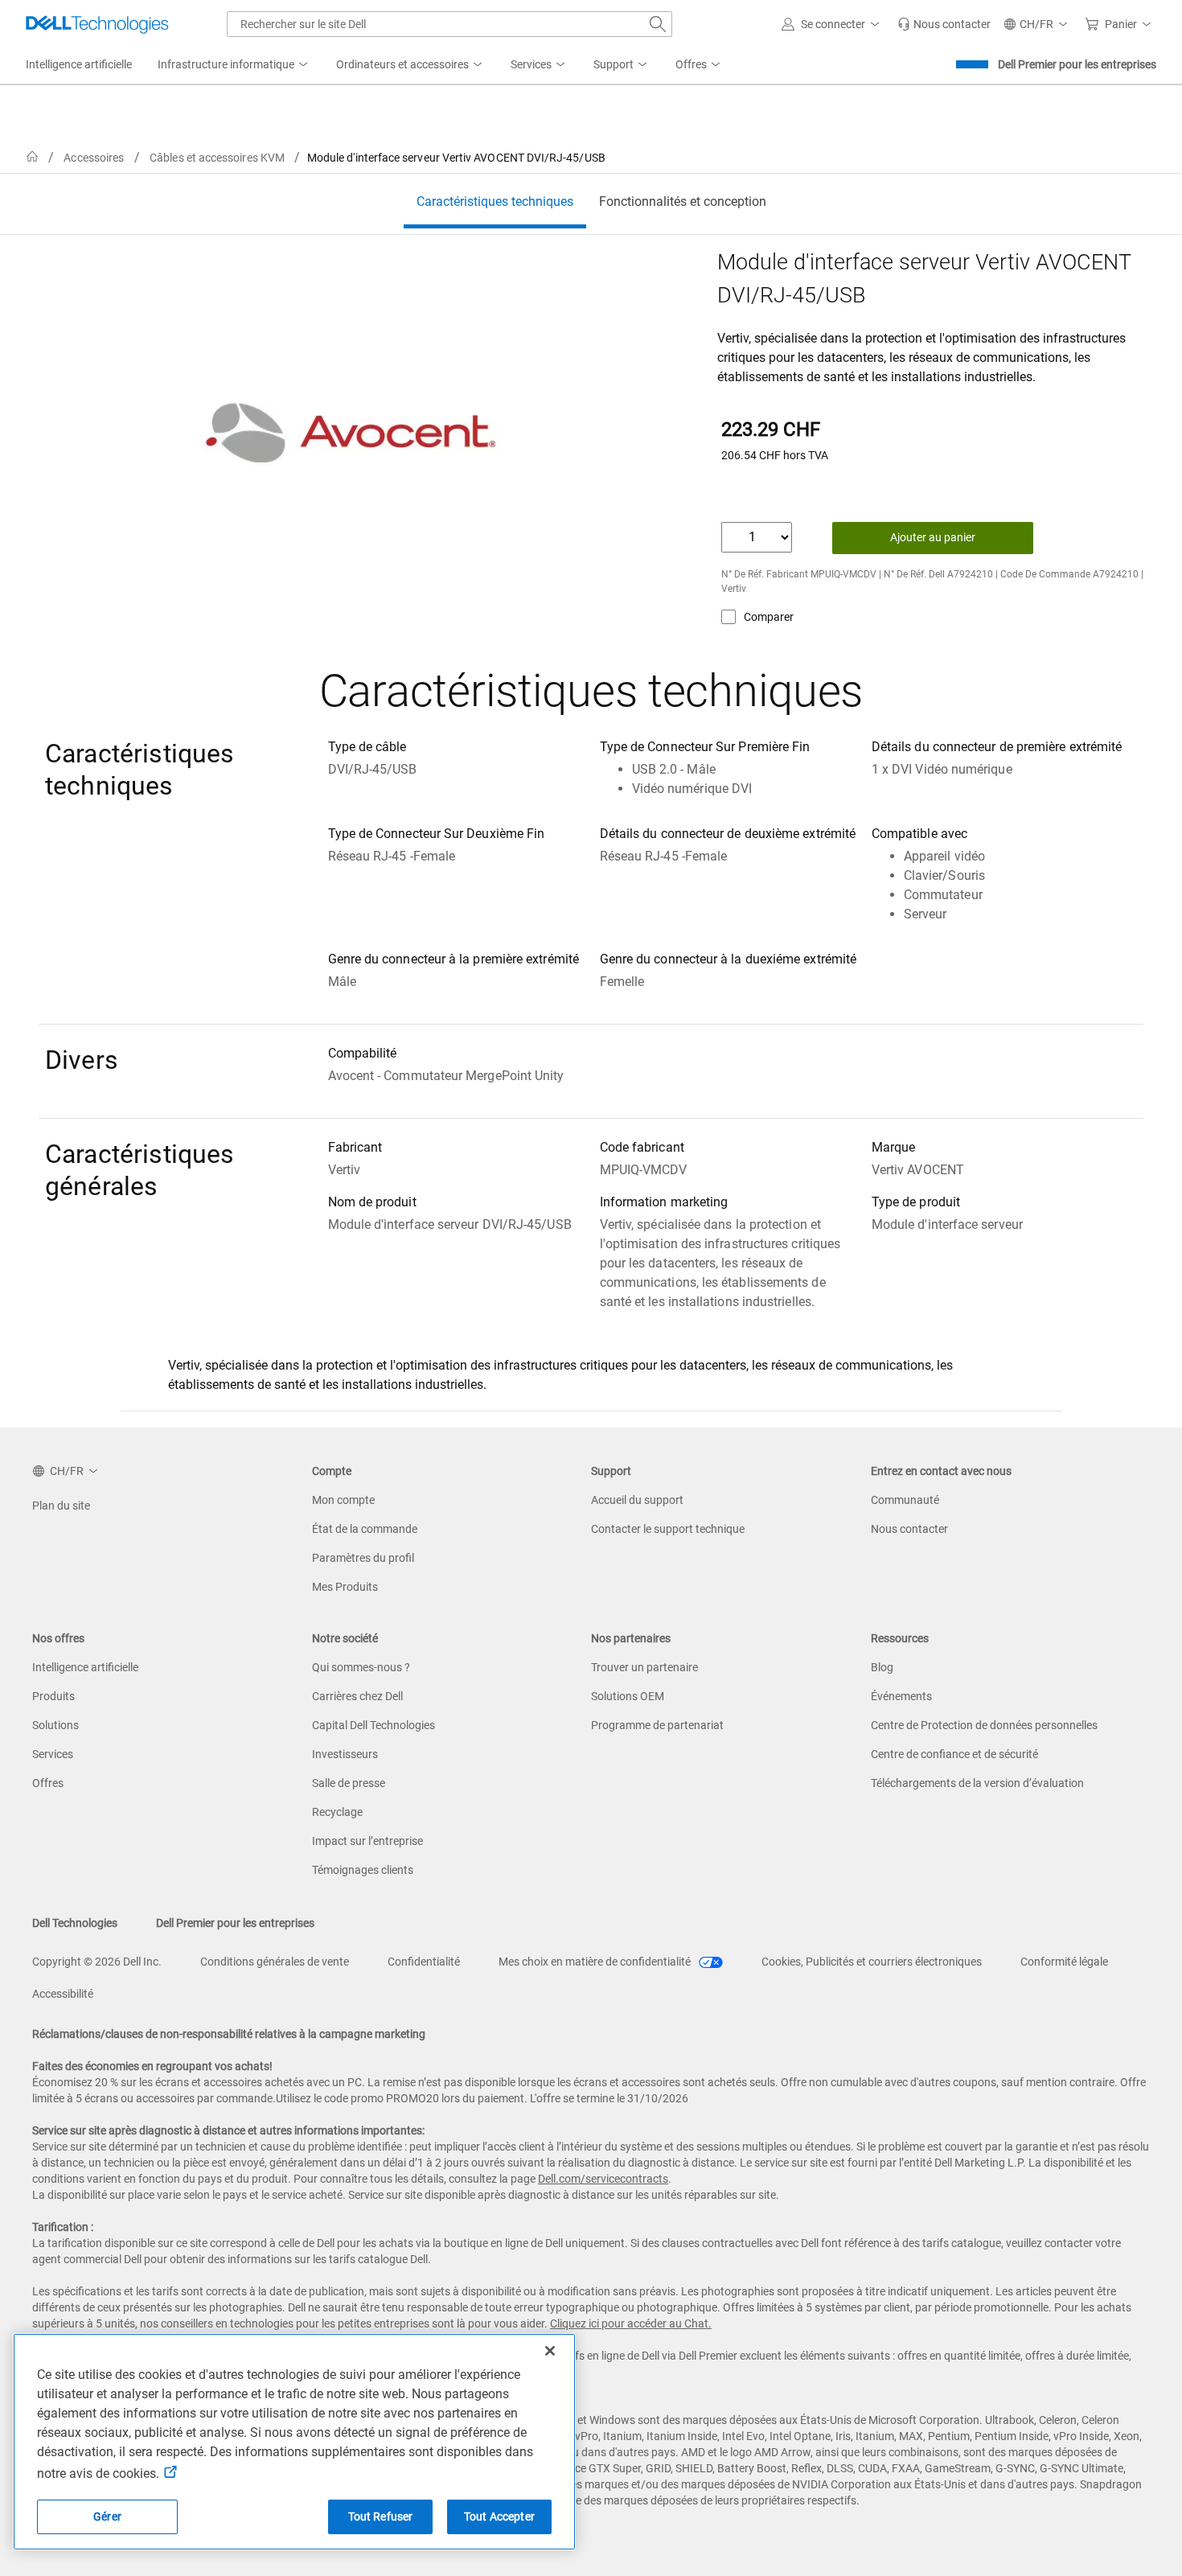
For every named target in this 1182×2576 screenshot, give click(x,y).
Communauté (905, 1500)
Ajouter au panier (933, 537)
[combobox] (449, 24)
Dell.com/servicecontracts (603, 2179)
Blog (882, 1667)
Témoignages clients (363, 1870)
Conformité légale (1064, 1962)
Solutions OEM (628, 1696)
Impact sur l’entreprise (367, 1841)
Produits (53, 1696)
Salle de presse (349, 1783)
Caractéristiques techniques (495, 201)
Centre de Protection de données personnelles (984, 1725)
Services (53, 1754)
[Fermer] (550, 2351)
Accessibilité (63, 1994)
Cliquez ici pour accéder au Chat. (631, 2323)
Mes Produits (345, 1587)
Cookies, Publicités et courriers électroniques (872, 1962)
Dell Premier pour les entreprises (1077, 64)
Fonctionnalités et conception (683, 201)
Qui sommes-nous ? (361, 1667)
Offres (48, 1783)
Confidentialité (424, 1962)
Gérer (107, 2516)
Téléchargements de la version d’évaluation (977, 1783)
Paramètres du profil (363, 1558)
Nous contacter (909, 1529)
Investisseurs (345, 1754)
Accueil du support (637, 1500)
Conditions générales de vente (275, 1962)
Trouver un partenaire (644, 1667)
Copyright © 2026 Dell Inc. (97, 1962)
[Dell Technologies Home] (97, 24)
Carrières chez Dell (357, 1696)
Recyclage (337, 1812)
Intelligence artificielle (85, 1667)
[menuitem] (234, 65)
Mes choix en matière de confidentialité (596, 1962)
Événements (901, 1696)
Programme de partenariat (657, 1725)
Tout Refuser (381, 2516)
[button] (833, 24)
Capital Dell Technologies (373, 1725)
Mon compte (343, 1500)
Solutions (55, 1725)
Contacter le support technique (668, 1529)
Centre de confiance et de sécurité (954, 1754)
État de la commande (365, 1529)
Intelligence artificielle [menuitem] (79, 64)
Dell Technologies (75, 1923)
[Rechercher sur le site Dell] (658, 24)
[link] (944, 24)
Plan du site (61, 1506)
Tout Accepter (499, 2516)
